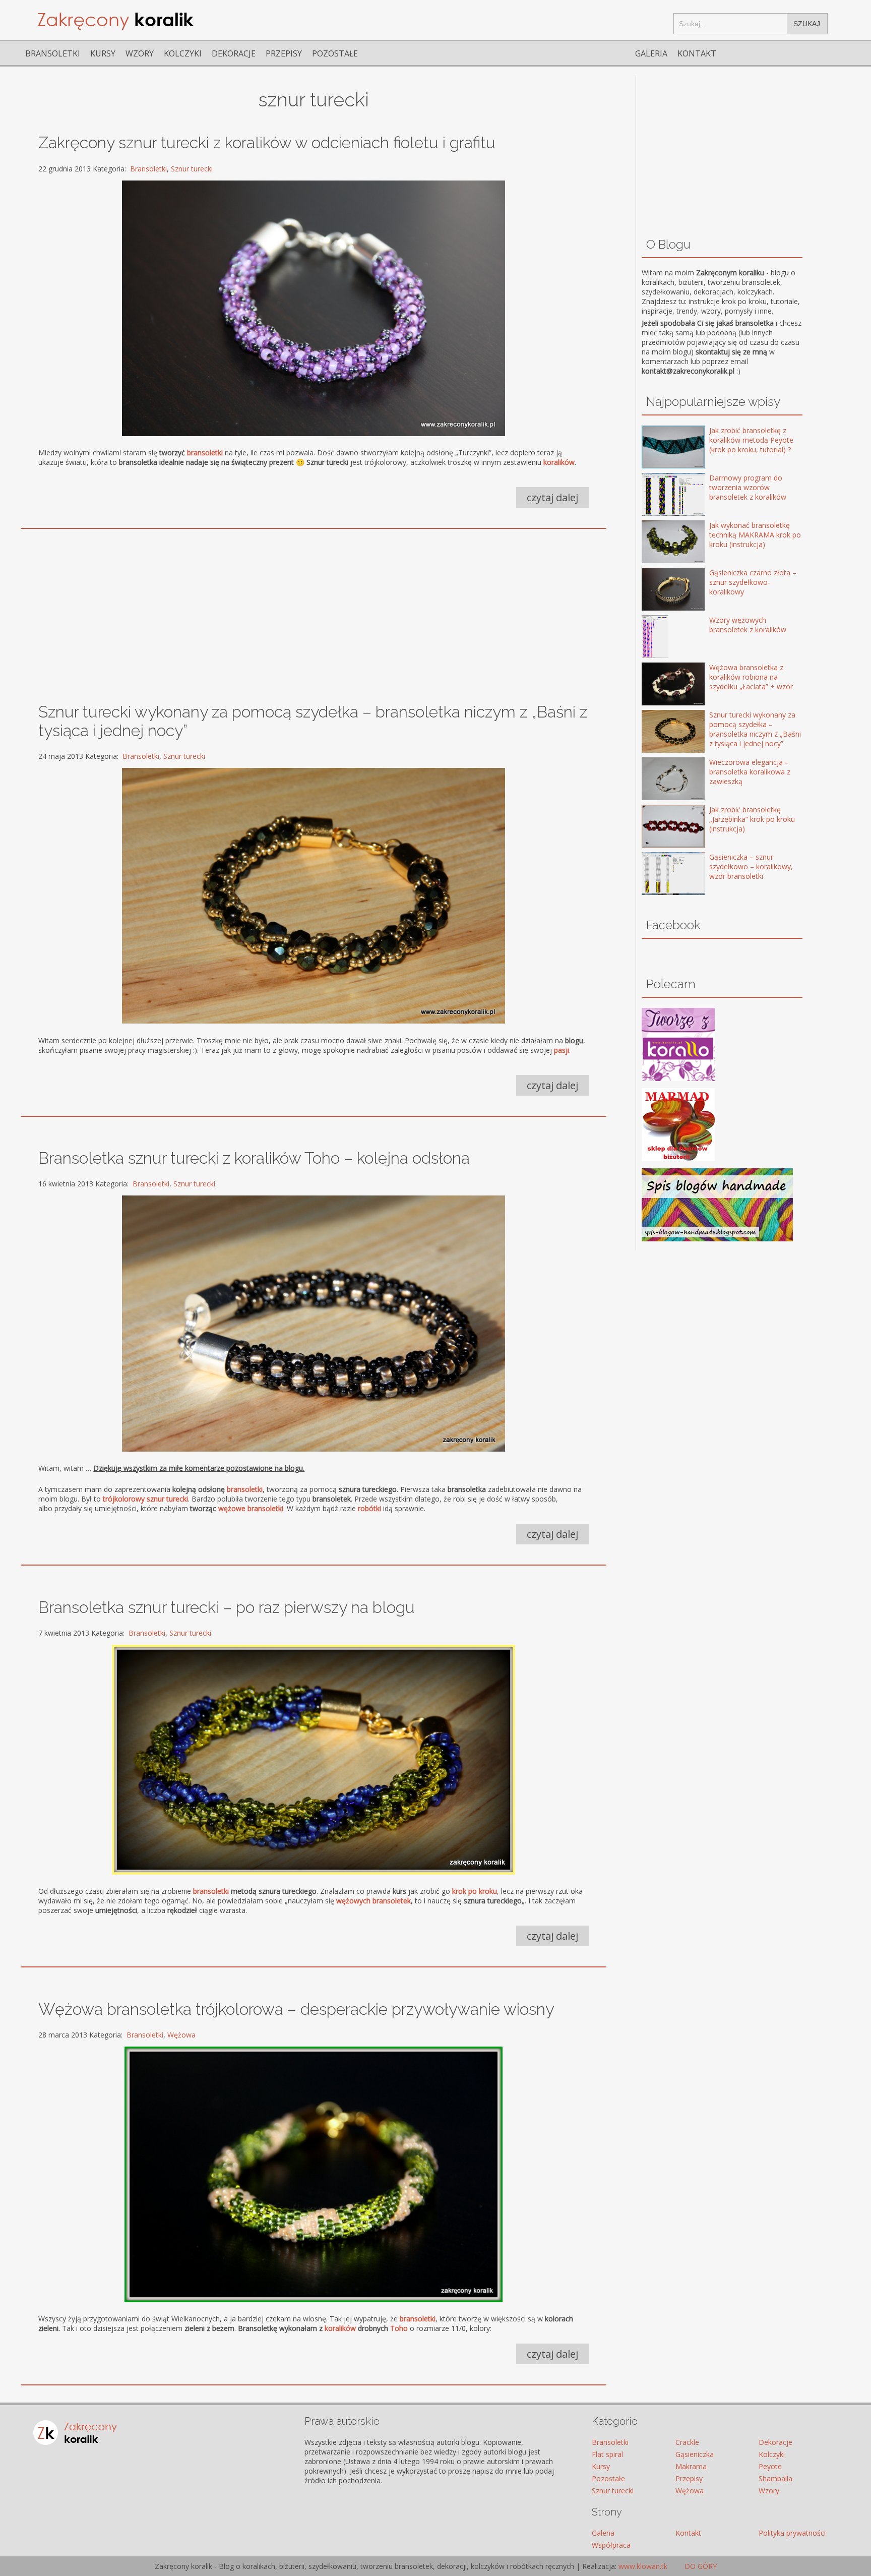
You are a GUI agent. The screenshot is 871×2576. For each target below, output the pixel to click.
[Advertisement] (311, 609)
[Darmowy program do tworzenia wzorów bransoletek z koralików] (659, 495)
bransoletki (245, 1489)
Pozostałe (335, 53)
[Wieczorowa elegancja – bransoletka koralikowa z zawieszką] (659, 780)
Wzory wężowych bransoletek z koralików (748, 625)
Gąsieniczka (695, 2454)
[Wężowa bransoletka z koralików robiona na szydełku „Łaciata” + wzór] (659, 685)
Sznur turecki (192, 169)
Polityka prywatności (792, 2533)
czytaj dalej (552, 497)
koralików (340, 2328)
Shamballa (775, 2478)
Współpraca (611, 2545)
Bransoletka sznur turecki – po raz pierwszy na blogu (227, 1607)
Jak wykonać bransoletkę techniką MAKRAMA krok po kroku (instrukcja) (755, 535)
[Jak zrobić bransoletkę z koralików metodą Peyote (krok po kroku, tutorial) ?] (659, 448)
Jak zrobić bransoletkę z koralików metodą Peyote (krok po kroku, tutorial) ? (751, 440)
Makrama (691, 2466)
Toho (399, 2328)
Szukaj (807, 24)
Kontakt (697, 53)
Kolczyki (183, 53)
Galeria (651, 53)
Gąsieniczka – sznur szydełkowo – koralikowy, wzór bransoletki (751, 866)
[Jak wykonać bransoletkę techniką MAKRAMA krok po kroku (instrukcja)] (659, 543)
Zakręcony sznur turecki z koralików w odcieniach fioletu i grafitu (267, 142)
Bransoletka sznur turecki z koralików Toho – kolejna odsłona (254, 1158)
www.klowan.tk (643, 2566)
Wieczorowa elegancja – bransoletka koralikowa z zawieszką (750, 772)
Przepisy (284, 53)
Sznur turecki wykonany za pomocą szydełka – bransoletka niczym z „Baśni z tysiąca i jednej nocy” (755, 729)
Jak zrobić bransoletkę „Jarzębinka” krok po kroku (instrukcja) (752, 819)
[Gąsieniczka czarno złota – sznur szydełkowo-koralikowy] (659, 590)
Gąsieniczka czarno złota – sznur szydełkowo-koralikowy (753, 582)
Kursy (103, 53)
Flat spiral (607, 2454)
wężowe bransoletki (251, 1508)
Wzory (140, 53)
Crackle (687, 2442)
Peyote (770, 2466)
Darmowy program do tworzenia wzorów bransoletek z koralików (748, 487)
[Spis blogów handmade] (717, 1239)
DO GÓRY (700, 2566)
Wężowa (181, 2035)
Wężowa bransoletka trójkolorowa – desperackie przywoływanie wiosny (296, 2009)
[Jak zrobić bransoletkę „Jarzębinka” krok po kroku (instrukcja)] (659, 827)
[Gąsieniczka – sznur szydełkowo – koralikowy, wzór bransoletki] (659, 875)
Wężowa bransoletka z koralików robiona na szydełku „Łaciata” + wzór (751, 677)
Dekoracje (234, 53)
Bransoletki (53, 53)
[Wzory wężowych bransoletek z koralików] (659, 638)
